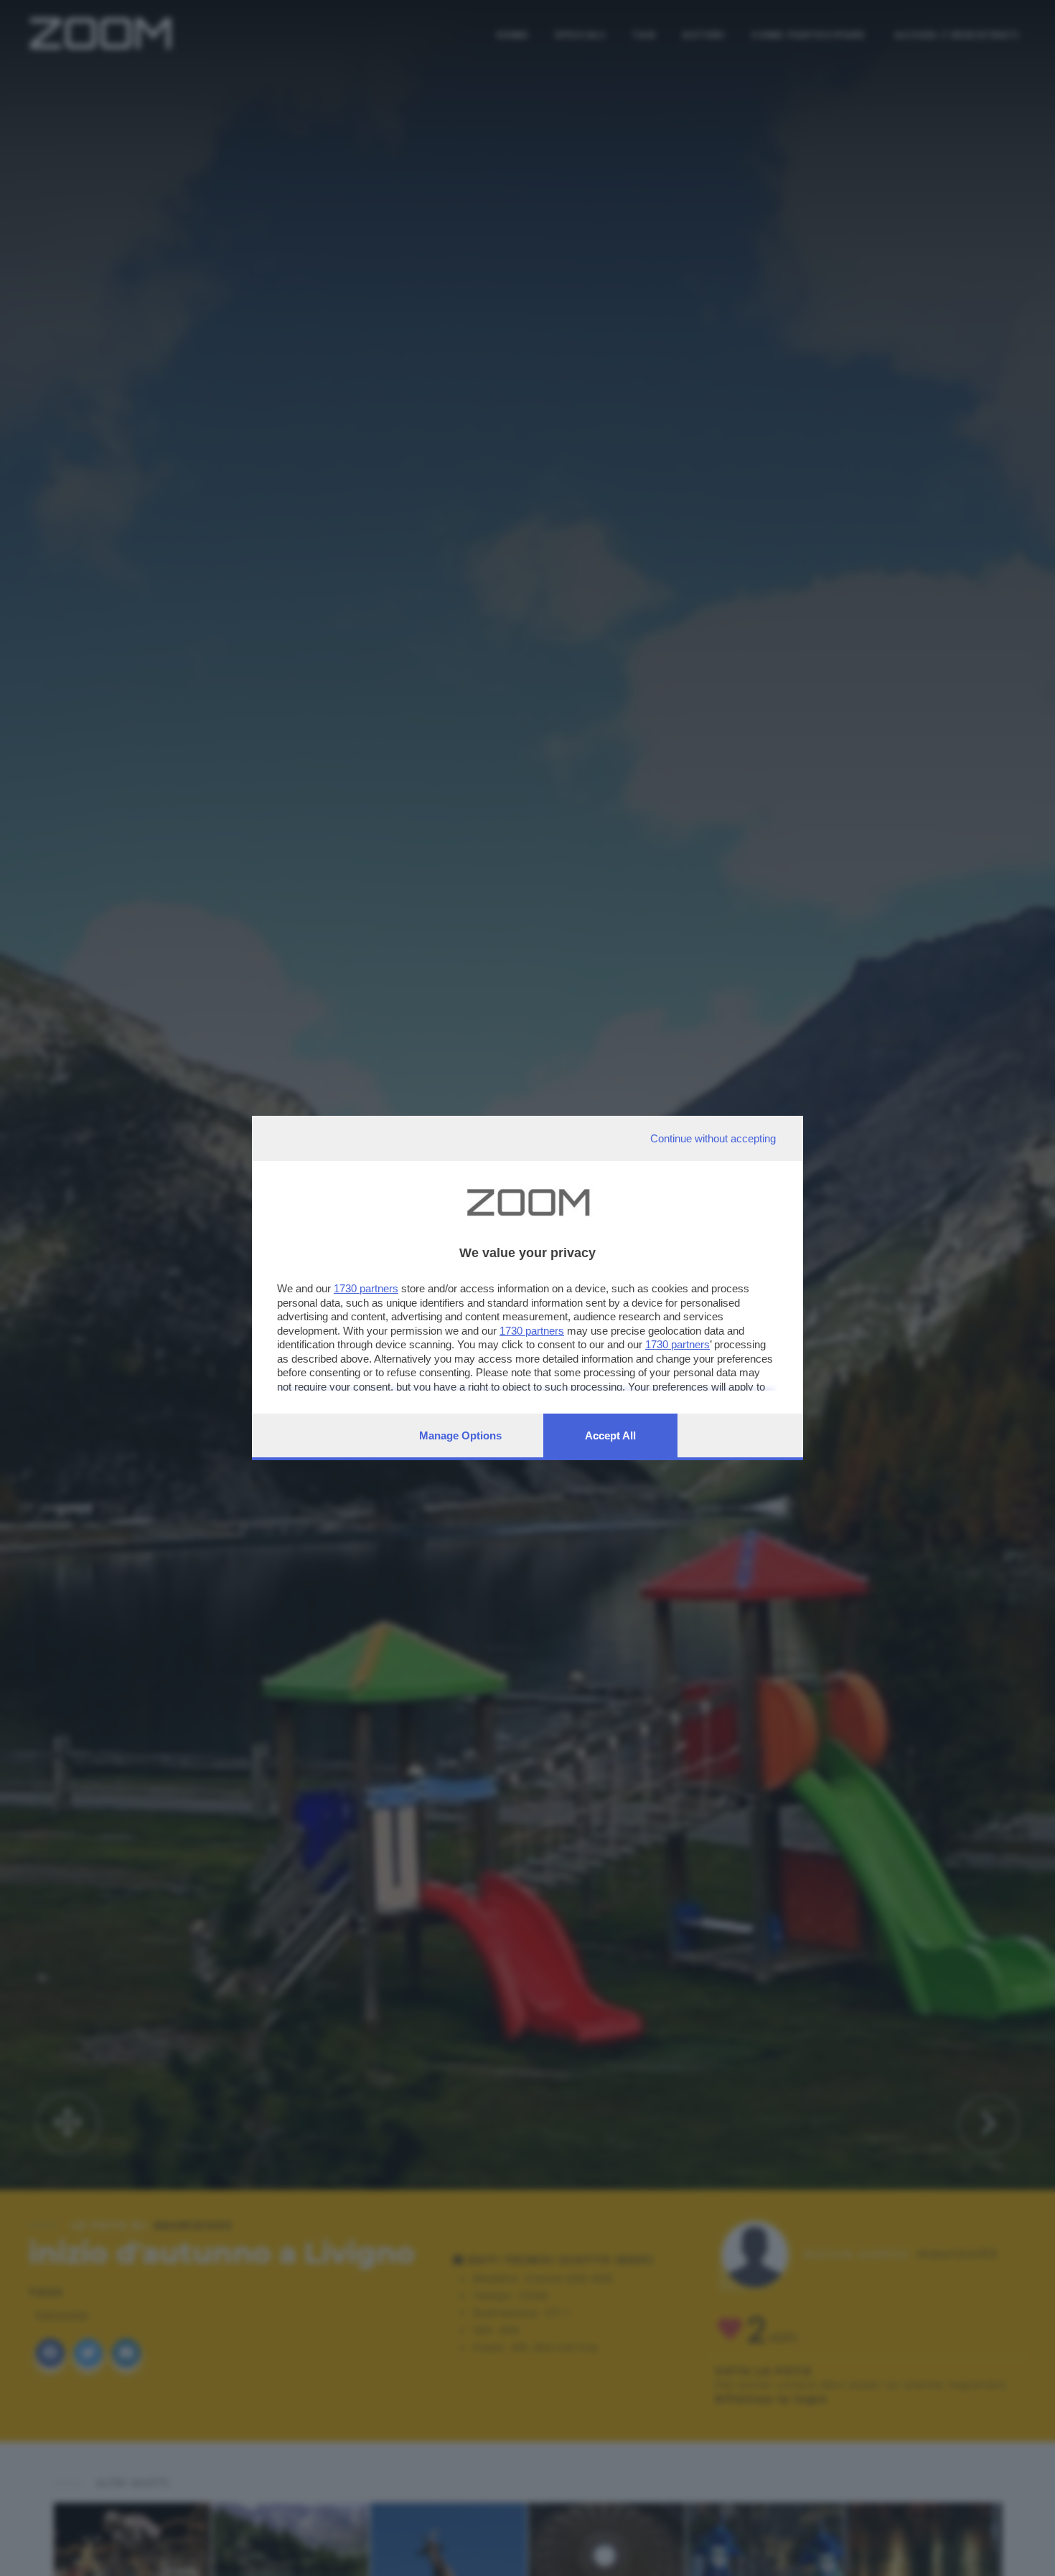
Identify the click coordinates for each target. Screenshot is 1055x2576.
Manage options (460, 1435)
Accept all (610, 1435)
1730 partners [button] (366, 1288)
